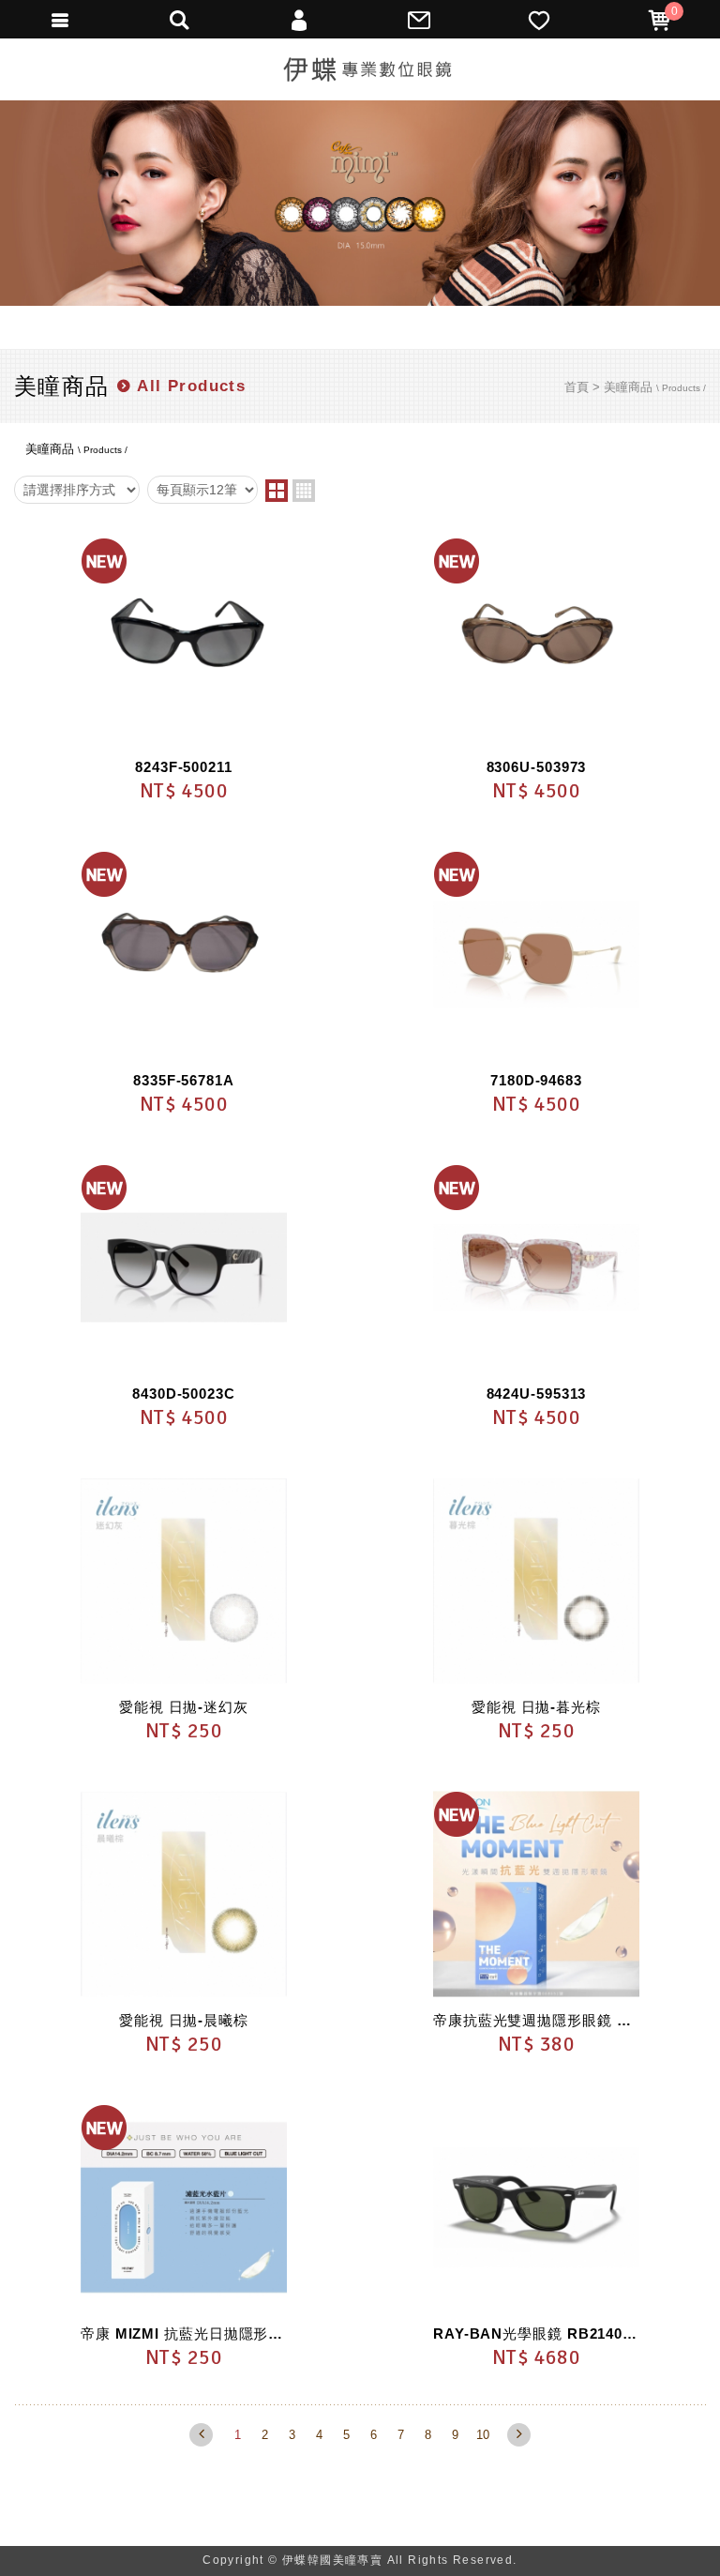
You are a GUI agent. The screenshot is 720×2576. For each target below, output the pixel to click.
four (304, 491)
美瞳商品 (655, 387)
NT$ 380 (536, 2044)
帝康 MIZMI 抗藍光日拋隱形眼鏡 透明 (184, 2334)
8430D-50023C (184, 1394)
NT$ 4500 (184, 790)
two (277, 491)
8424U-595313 (537, 1394)
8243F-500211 (184, 767)
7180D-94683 (536, 1080)
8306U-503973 (537, 767)
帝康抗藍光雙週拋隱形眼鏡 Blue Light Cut (536, 2020)
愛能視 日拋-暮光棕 (536, 1707)
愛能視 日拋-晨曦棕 (184, 2020)
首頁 (577, 387)
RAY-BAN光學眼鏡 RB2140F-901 (536, 2334)
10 (483, 2435)
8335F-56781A (184, 1080)
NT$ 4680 (537, 2357)
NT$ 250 (184, 1730)
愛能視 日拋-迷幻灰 (184, 1707)
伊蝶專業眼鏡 (367, 69)
